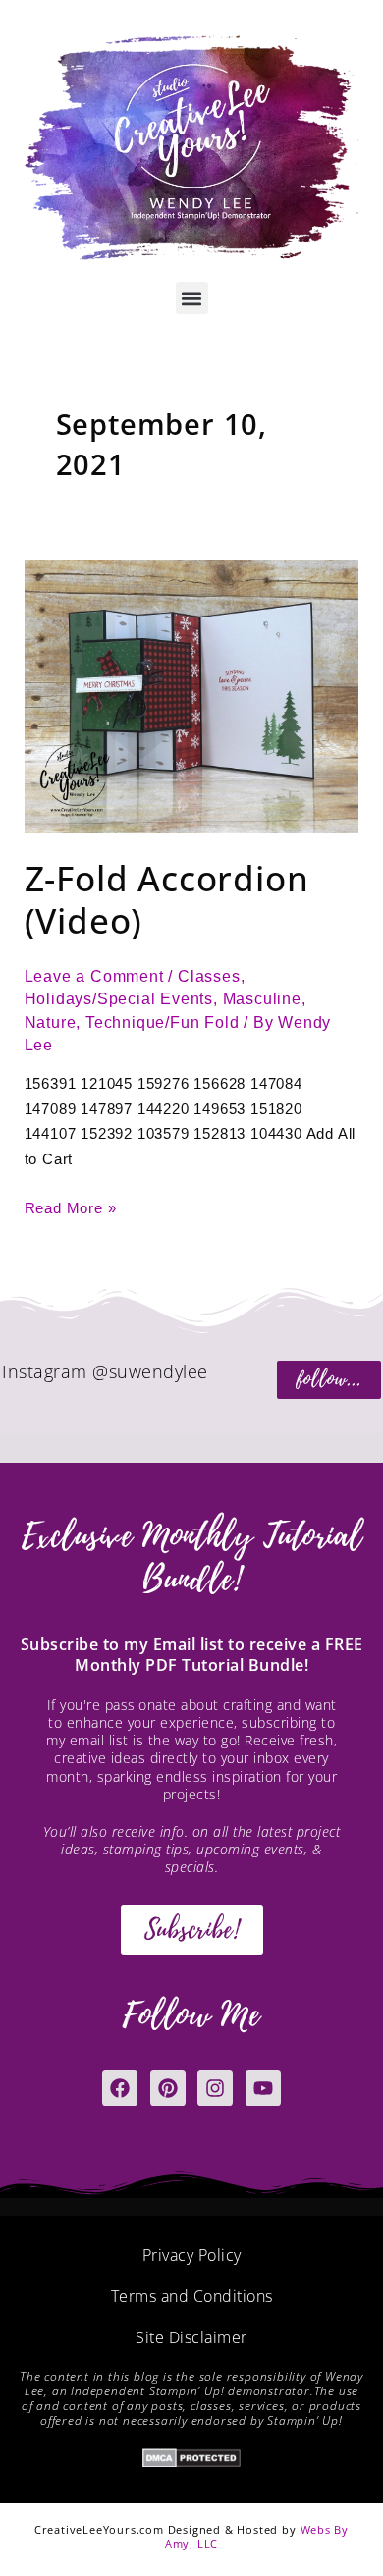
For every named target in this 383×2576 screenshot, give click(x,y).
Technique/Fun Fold (162, 1022)
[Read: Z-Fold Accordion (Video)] (192, 696)
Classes (209, 976)
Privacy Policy (192, 2255)
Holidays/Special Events (119, 999)
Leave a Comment (94, 976)
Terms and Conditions (192, 2296)
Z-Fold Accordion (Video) (167, 899)
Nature (51, 1022)
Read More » (71, 1207)
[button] (192, 298)
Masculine (262, 999)
